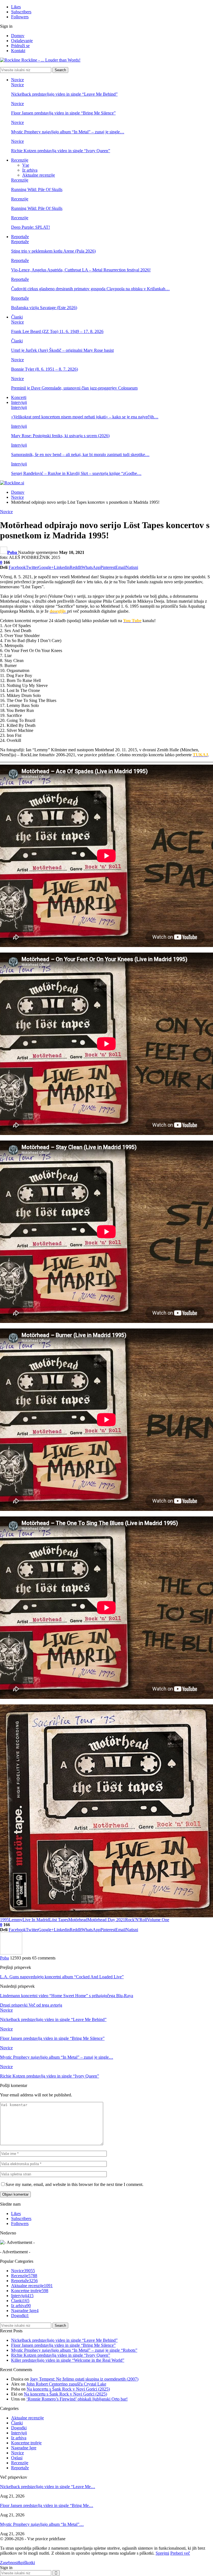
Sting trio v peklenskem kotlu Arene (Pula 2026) (53, 251)
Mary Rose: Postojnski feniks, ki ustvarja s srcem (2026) (60, 436)
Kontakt (18, 51)
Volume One (158, 1920)
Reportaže (20, 237)
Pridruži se (20, 46)
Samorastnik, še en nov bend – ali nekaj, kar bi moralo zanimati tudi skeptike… (80, 455)
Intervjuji (19, 402)
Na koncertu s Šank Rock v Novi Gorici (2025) (68, 2389)
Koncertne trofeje (30, 2291)
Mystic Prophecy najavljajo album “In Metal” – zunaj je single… (68, 132)
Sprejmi (162, 2553)
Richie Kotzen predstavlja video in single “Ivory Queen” (61, 151)
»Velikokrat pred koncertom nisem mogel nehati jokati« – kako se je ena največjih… (85, 417)
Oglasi (17, 2458)
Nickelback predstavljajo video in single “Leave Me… (48, 2487)
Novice (17, 80)
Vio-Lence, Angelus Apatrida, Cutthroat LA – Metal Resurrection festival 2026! (81, 270)
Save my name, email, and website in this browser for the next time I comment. (74, 2184)
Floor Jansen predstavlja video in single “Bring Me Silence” (63, 113)
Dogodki (20, 2316)
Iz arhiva (30, 170)
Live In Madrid (36, 1920)
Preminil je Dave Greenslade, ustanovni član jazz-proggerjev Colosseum (74, 388)
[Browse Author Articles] (11, 1953)
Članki (17, 317)
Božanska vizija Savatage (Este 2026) (44, 308)
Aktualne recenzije (39, 175)
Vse (26, 165)
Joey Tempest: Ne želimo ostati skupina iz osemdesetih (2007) (84, 2379)
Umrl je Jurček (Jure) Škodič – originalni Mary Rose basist (62, 350)
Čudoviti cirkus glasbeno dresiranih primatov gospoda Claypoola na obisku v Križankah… (90, 289)
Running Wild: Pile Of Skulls (37, 189)
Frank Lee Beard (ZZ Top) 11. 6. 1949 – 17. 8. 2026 (57, 331)
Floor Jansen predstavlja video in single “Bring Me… (47, 2505)
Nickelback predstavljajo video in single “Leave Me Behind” (64, 94)
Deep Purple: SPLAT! (31, 227)
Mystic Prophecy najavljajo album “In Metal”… (42, 2524)
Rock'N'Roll (136, 1920)
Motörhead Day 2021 (106, 1920)
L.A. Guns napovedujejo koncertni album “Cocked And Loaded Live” (62, 1977)
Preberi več (180, 2553)
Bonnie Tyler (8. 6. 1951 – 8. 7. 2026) (45, 369)
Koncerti (19, 397)
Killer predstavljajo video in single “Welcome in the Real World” (68, 2360)
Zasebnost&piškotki (17, 2563)
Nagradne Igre (25, 2311)
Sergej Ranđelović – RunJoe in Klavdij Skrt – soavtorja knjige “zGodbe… (76, 473)
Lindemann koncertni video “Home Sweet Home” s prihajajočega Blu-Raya (67, 1996)
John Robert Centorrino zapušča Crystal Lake (66, 2384)
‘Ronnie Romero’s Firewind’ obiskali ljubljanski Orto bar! (77, 2399)
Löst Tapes (59, 1920)
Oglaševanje (22, 41)
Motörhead (78, 1920)
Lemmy (16, 1920)
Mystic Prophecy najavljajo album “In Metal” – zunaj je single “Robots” (74, 2350)
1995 (4, 1920)
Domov (18, 36)
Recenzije (20, 160)
